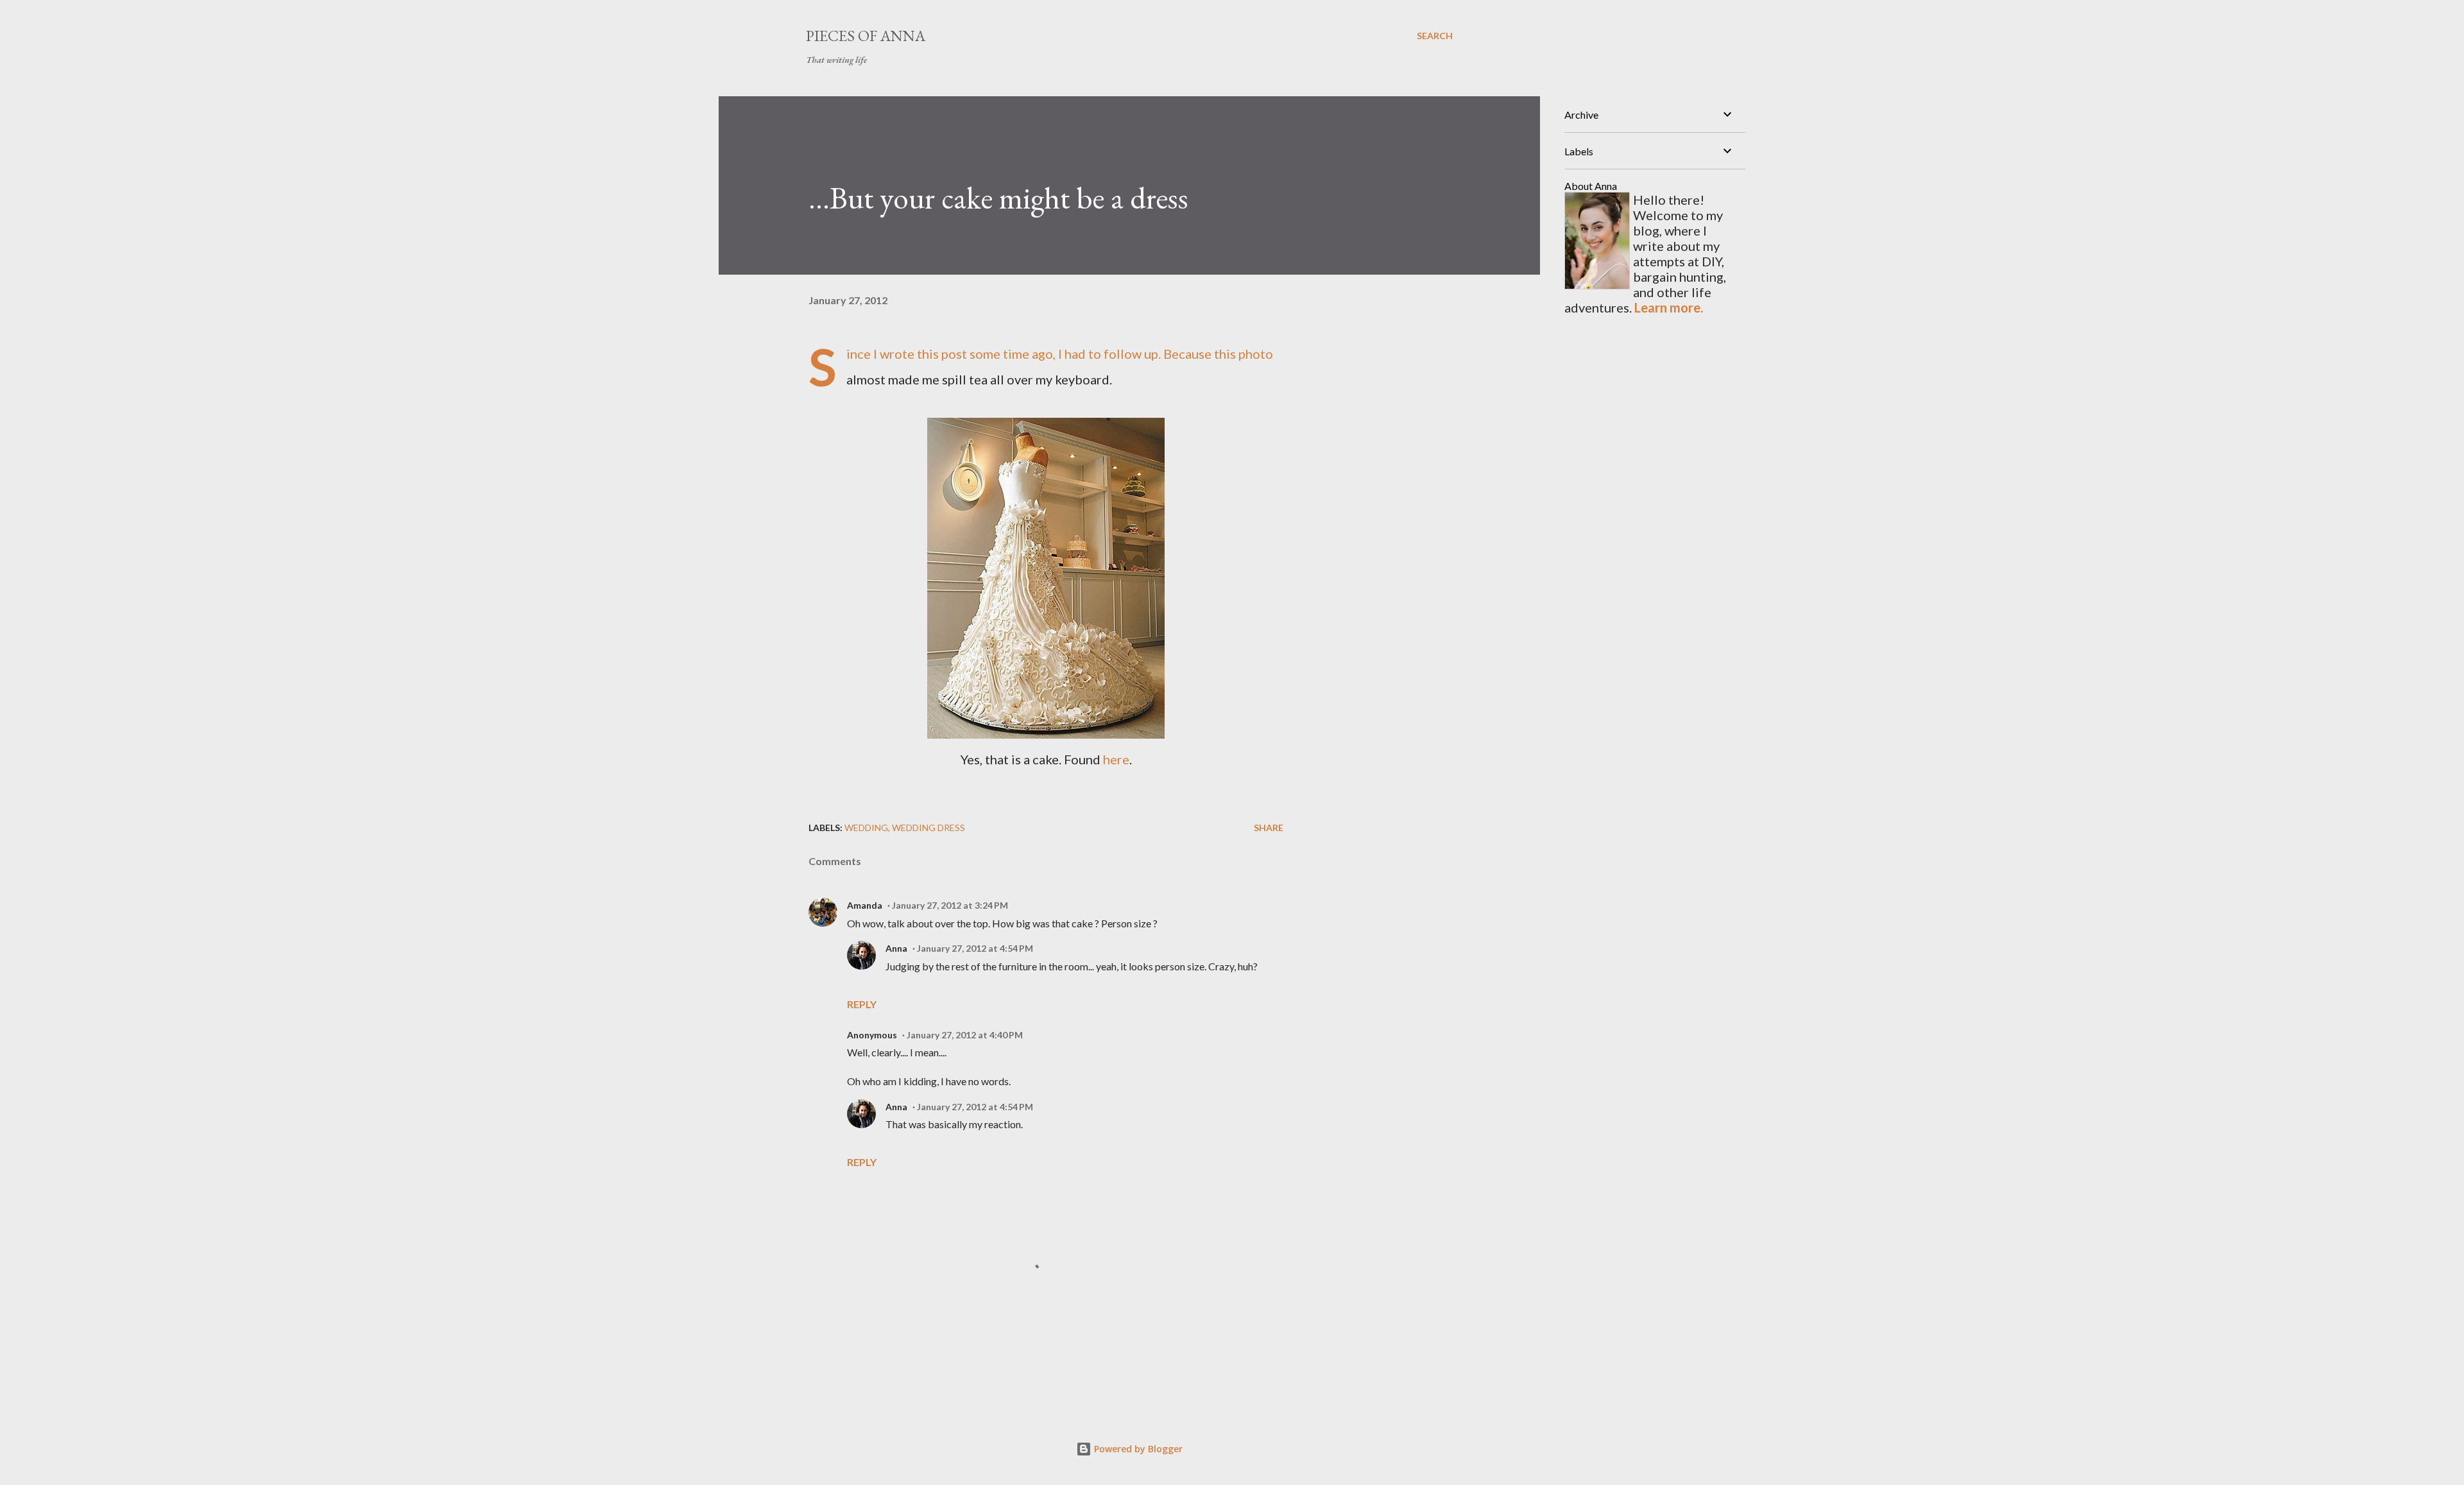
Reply (862, 1004)
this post (942, 354)
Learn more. (1669, 307)
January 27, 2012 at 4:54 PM (975, 948)
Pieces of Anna (866, 36)
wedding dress (928, 828)
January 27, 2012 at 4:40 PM (965, 1035)
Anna (896, 948)
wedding (866, 828)
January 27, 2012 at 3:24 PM (950, 905)
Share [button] (1269, 828)
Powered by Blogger (1137, 1449)
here (1116, 759)
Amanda (865, 905)
